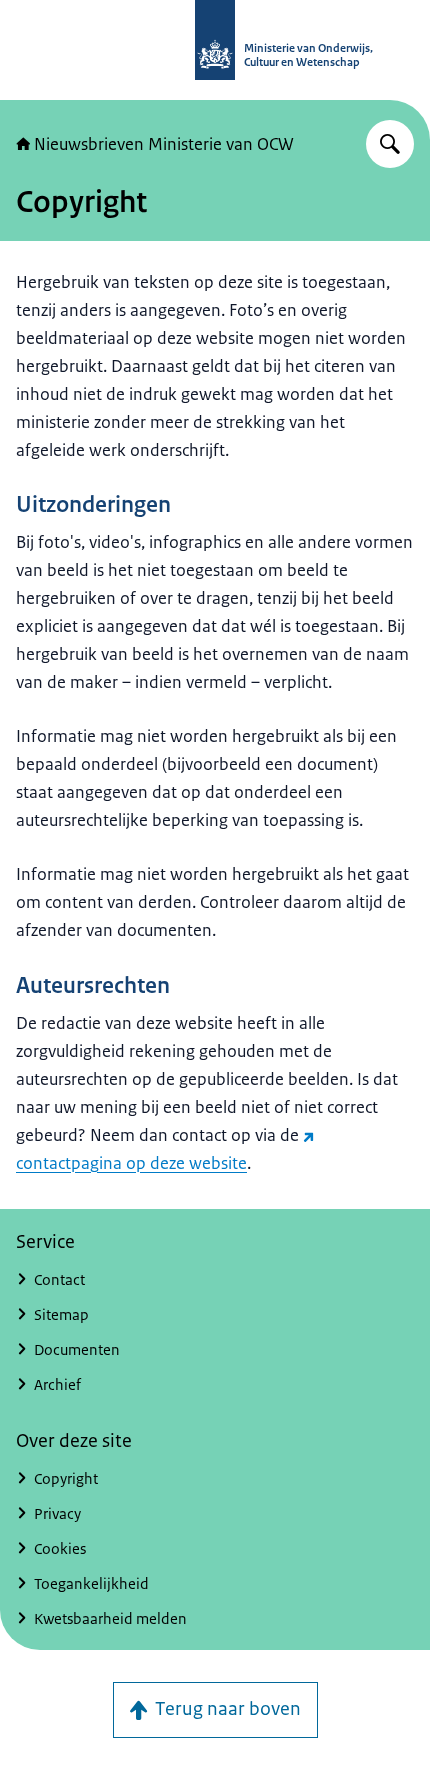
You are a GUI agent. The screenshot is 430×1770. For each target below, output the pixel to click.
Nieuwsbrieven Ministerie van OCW (164, 144)
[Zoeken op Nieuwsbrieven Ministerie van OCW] (390, 144)
